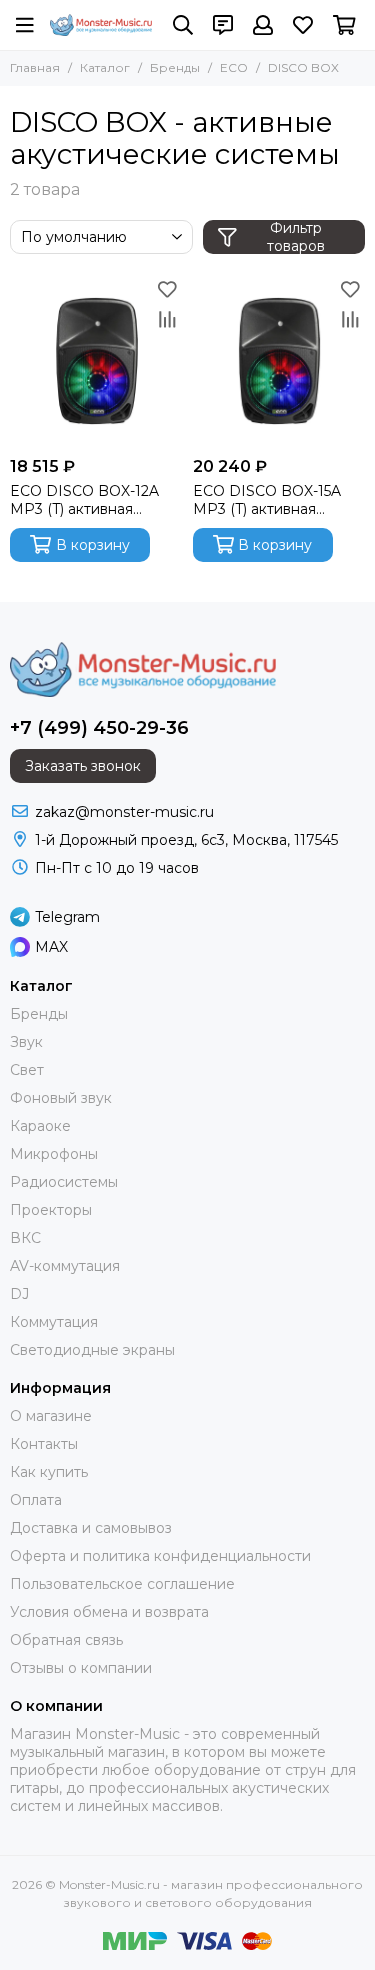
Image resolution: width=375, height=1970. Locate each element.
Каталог (105, 67)
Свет (27, 1070)
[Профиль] (263, 25)
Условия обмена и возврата (109, 1612)
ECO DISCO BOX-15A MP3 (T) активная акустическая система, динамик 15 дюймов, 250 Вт (274, 500)
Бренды (175, 67)
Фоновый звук (61, 1098)
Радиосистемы (64, 1182)
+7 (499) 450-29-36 (99, 728)
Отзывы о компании (81, 1668)
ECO (234, 67)
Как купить (49, 1472)
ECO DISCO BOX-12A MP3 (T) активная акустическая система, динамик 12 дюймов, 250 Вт (91, 500)
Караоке (40, 1126)
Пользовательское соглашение (122, 1584)
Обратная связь (66, 1640)
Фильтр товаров (296, 237)
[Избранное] (168, 289)
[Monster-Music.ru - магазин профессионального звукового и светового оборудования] (101, 24)
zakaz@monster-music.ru (124, 812)
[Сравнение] (168, 319)
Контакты (44, 1444)
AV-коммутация (65, 1266)
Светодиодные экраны (92, 1350)
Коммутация (54, 1322)
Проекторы (51, 1210)
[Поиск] (183, 25)
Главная (35, 67)
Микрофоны (54, 1154)
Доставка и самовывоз (91, 1528)
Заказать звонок (83, 766)
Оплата (36, 1500)
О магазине (51, 1416)
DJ (19, 1294)
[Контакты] (223, 25)
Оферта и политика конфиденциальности (160, 1556)
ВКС (25, 1238)
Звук (26, 1042)
